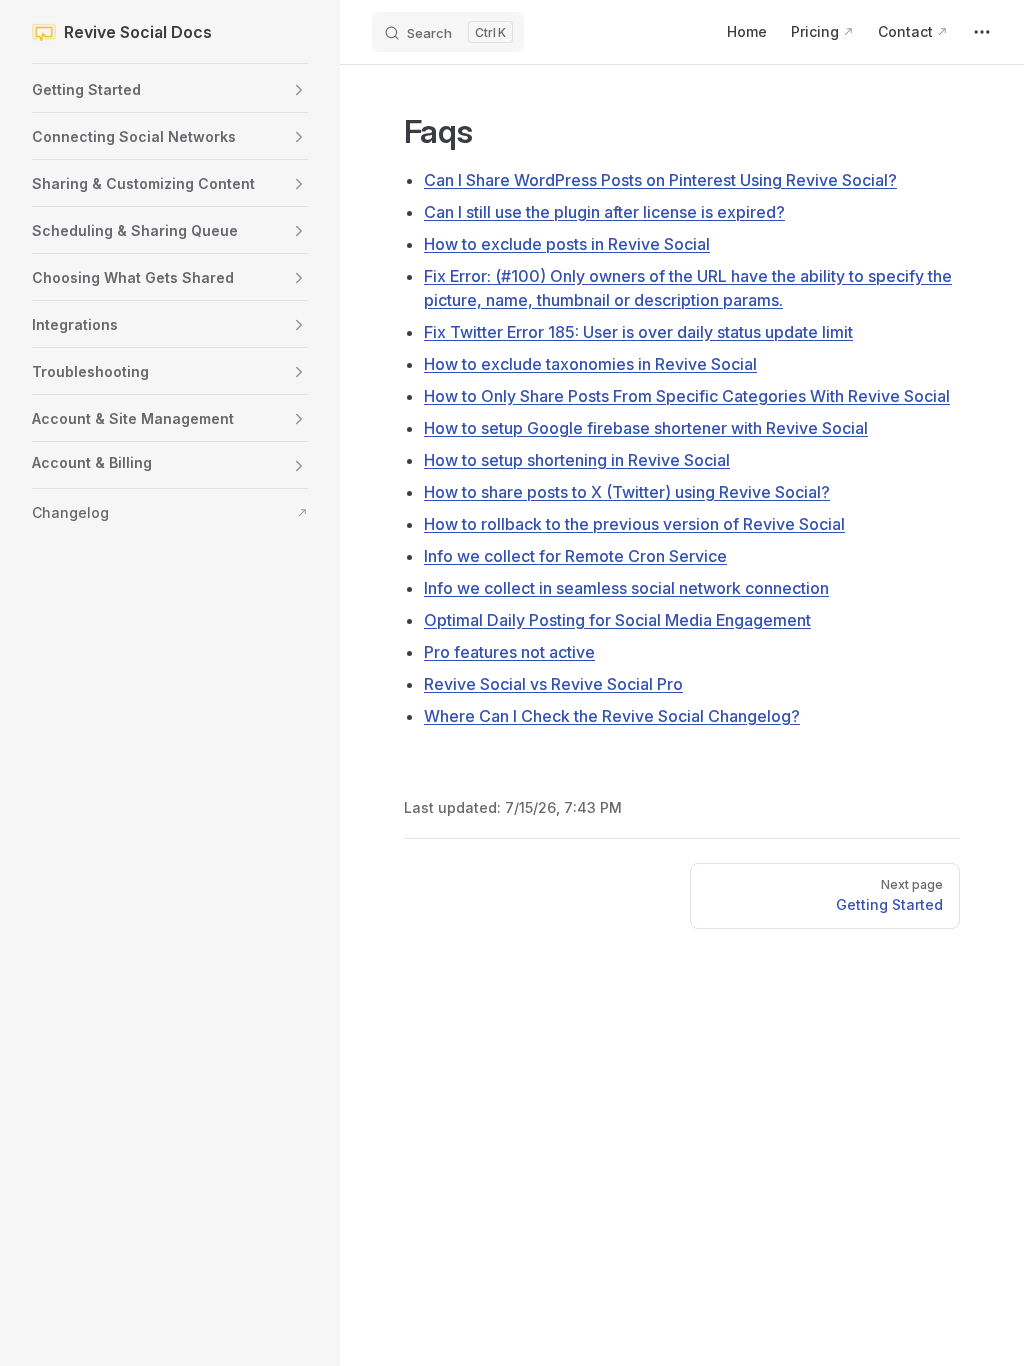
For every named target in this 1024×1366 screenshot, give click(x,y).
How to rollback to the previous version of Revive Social (634, 524)
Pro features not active (509, 652)
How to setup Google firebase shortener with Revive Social (646, 428)
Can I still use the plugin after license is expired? (604, 212)
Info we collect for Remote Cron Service (575, 556)
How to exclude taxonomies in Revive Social (590, 364)
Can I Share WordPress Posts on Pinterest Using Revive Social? (660, 180)
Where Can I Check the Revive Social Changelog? (612, 716)
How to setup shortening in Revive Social (577, 460)
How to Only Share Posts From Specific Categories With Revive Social (687, 396)
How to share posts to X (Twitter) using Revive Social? (627, 492)
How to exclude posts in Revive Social (567, 244)
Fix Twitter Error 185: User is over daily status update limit (638, 332)
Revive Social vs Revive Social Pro (553, 684)
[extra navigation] (982, 32)
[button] (299, 90)
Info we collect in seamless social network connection (626, 588)
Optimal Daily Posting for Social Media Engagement (617, 620)
